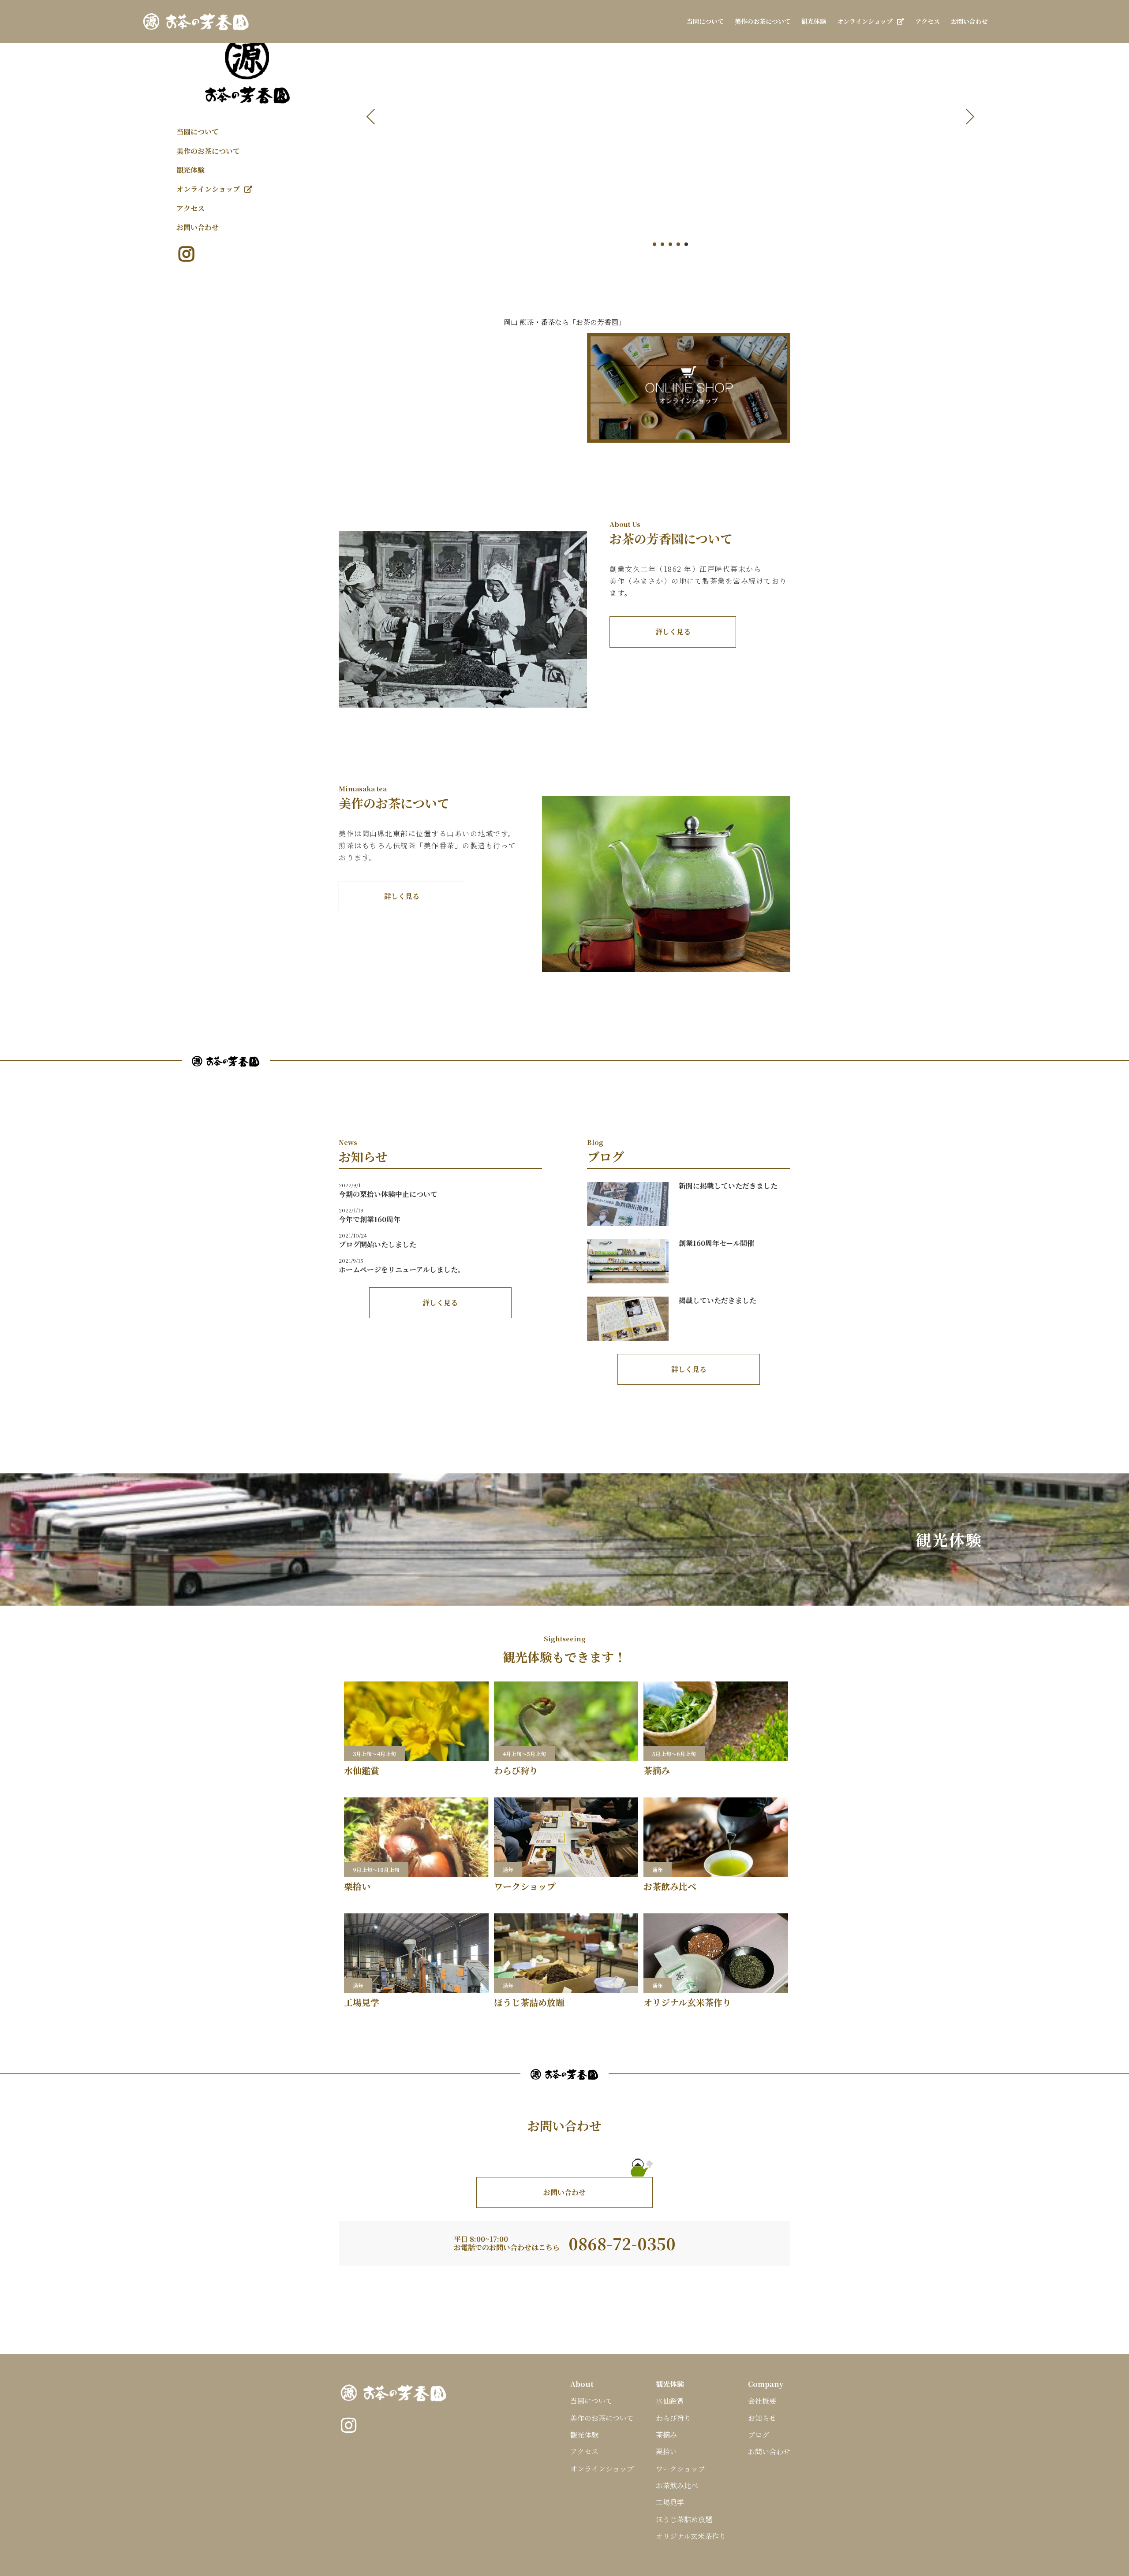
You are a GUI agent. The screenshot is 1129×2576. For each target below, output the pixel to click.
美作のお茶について (208, 151)
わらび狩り (673, 2418)
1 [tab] (654, 244)
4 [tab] (678, 244)
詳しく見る (673, 632)
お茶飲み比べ (677, 2485)
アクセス (191, 208)
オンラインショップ (208, 189)
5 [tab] (686, 244)
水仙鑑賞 (670, 2401)
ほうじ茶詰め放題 (684, 2519)
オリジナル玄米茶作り (691, 2536)
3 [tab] (670, 244)
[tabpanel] (670, 132)
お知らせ (762, 2418)
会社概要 (762, 2401)
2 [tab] (662, 244)
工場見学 (670, 2502)
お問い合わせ (198, 227)
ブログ (759, 2435)
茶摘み (666, 2435)
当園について (198, 132)
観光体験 (191, 170)
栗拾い (666, 2451)
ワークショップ (680, 2469)
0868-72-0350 (622, 2243)
